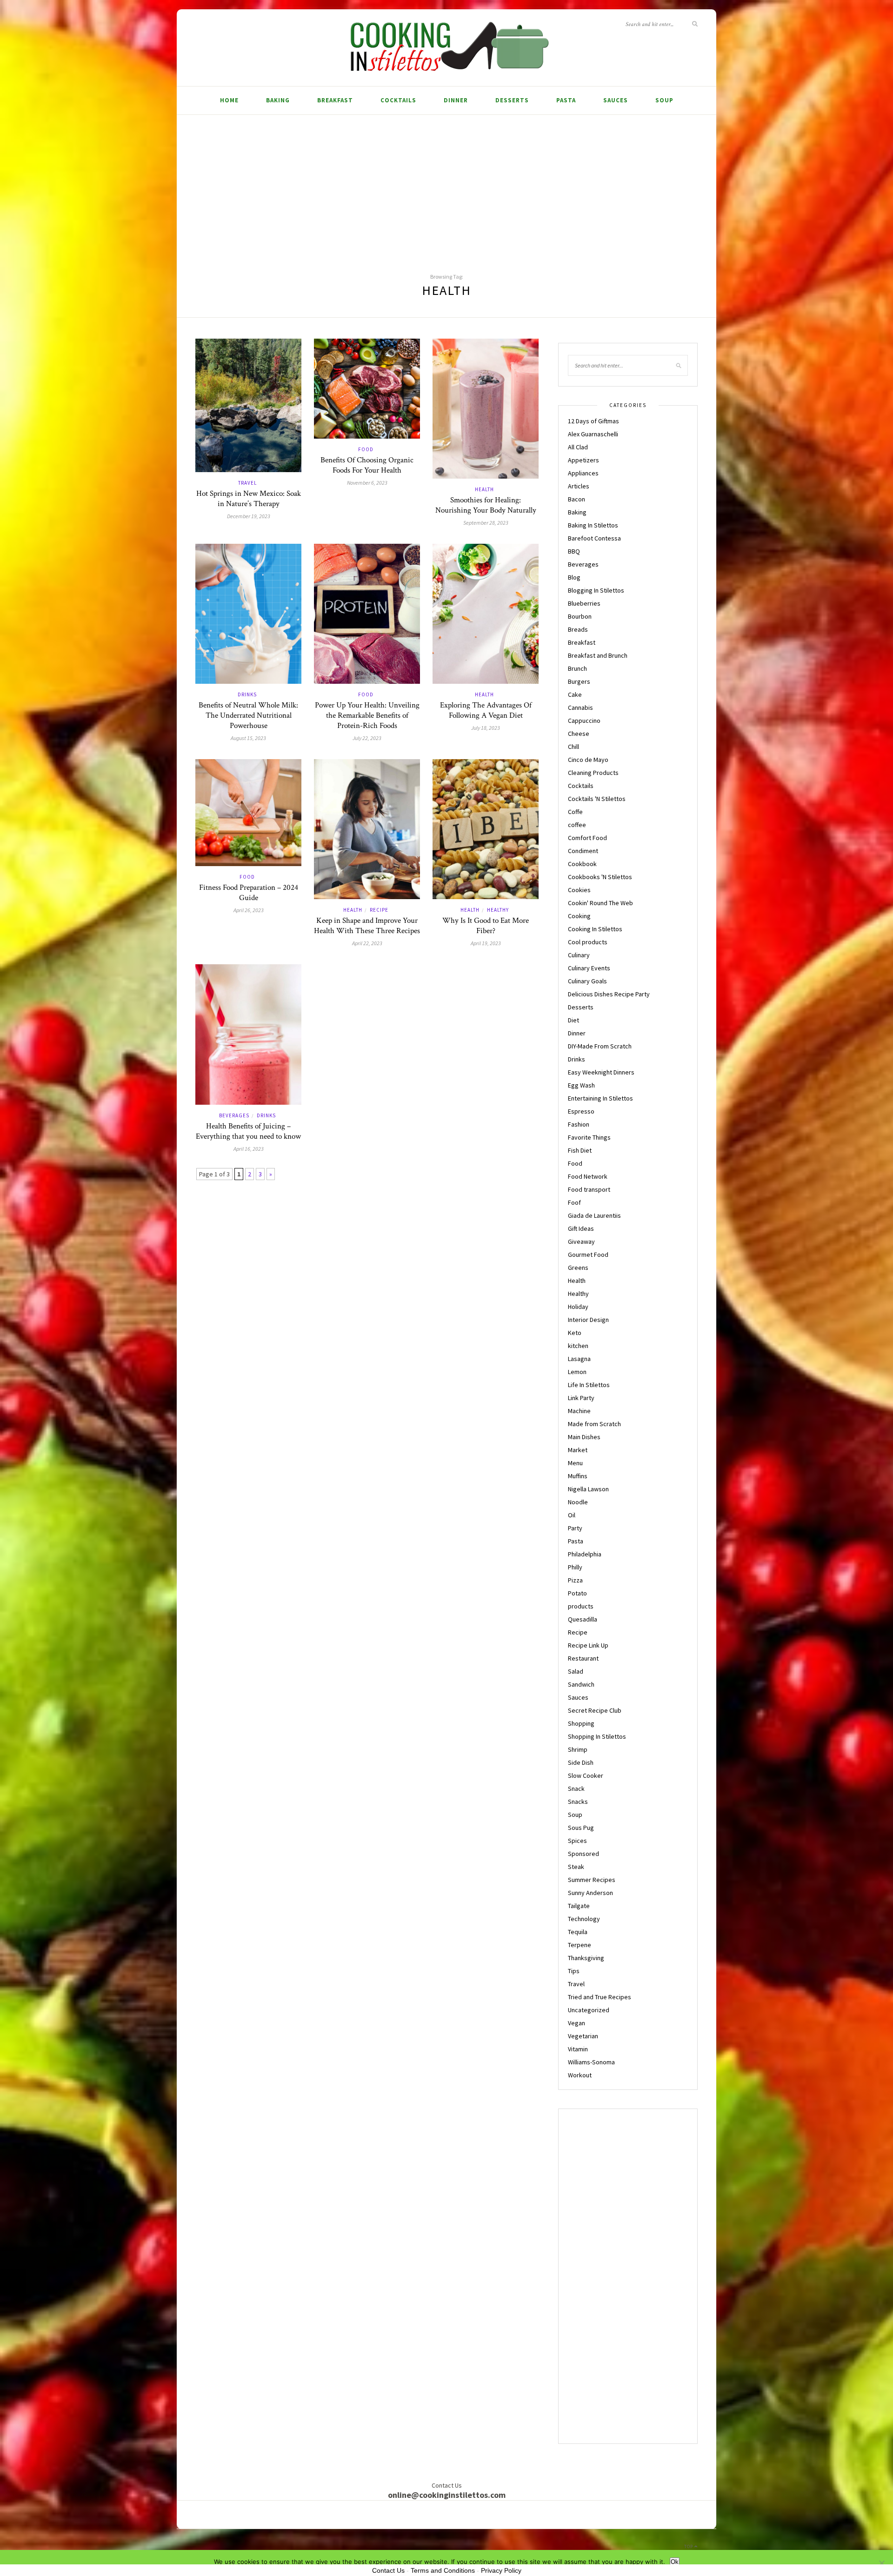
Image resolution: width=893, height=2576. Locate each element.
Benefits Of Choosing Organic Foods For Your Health (367, 465)
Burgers (579, 681)
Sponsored (583, 1854)
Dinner (456, 100)
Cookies (579, 890)
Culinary (579, 955)
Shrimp (578, 1749)
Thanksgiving (586, 1958)
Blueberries (584, 603)
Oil (572, 1515)
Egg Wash (581, 1085)
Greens (578, 1268)
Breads (578, 629)
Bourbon (580, 616)
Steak (576, 1867)
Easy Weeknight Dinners (601, 1072)
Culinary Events (589, 968)
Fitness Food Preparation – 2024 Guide (249, 893)
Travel (247, 483)
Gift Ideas (581, 1228)
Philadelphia (585, 1554)
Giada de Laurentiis (594, 1215)
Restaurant (583, 1658)
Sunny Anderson (590, 1893)
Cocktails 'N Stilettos (597, 799)
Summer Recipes (592, 1880)
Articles (579, 486)
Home (229, 100)
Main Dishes (584, 1437)
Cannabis (580, 707)
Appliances (583, 473)
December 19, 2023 (249, 516)
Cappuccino (584, 721)
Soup (664, 100)
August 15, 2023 (248, 738)
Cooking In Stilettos (595, 929)
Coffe (575, 812)
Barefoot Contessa (594, 538)
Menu (575, 1463)
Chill (573, 747)
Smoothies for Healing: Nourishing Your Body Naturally (486, 505)
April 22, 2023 (367, 943)
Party (575, 1528)
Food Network (588, 1176)
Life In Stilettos (589, 1385)
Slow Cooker (586, 1775)
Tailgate (579, 1906)
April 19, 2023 (486, 943)
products (581, 1606)
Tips (574, 1971)
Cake (575, 694)
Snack (576, 1789)
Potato (577, 1593)
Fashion (579, 1124)
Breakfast (335, 100)
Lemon (577, 1372)
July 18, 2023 (486, 728)
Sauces (616, 100)
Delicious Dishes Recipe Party (609, 994)
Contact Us (388, 2570)
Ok (675, 2562)
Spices (577, 1841)
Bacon (576, 499)
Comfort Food (587, 838)
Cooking (579, 916)
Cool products (588, 942)
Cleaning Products (593, 773)
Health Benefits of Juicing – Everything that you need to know (248, 1131)
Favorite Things (589, 1137)
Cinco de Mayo (588, 760)
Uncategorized (589, 2010)
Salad (576, 1671)
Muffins (578, 1476)
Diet (573, 1020)
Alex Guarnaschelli (593, 434)
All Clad (578, 447)
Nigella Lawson (588, 1489)
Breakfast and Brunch (598, 655)
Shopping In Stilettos (597, 1736)
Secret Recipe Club (595, 1710)
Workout (580, 2075)
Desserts (512, 100)
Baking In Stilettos (593, 525)
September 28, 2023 (486, 523)
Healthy (498, 910)
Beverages (234, 1115)
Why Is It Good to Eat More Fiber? (486, 926)
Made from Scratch (594, 1424)
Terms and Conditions (443, 2570)
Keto (575, 1333)
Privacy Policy (501, 2570)
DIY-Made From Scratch (600, 1046)
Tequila (578, 1932)
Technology (584, 1919)
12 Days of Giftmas (593, 421)
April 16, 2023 (249, 1149)
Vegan (576, 2023)
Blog (574, 577)
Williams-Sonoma (591, 2062)
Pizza (575, 1580)
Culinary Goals (587, 981)
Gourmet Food (588, 1255)
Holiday (578, 1307)
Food (366, 449)
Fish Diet (580, 1150)
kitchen (578, 1346)
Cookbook (582, 864)
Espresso (581, 1111)
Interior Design (588, 1320)
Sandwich (581, 1684)
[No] (881, 2563)
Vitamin (578, 2049)
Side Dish (581, 1762)
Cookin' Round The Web (600, 903)
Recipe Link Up (588, 1645)
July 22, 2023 (367, 738)
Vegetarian (583, 2036)
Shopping (581, 1723)
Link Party (581, 1398)
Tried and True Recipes (600, 1997)
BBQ (574, 551)
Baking (278, 100)
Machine (579, 1411)
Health (484, 489)
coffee (577, 825)
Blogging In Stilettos (596, 590)
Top (689, 2546)
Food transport (589, 1189)
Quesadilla (583, 1619)
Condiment (583, 851)
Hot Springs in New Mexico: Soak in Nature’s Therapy (249, 499)
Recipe (379, 910)
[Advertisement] (446, 185)
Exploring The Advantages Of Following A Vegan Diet (486, 710)
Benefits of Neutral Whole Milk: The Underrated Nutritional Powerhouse (248, 715)
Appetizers (583, 460)
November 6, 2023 (367, 483)
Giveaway (581, 1241)
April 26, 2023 (249, 910)
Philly (575, 1567)
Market (578, 1450)
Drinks (247, 694)
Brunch (577, 668)
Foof (574, 1202)
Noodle (578, 1502)
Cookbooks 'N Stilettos (600, 877)
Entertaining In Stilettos (600, 1098)
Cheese (579, 734)
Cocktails (398, 100)
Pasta (566, 100)
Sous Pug (581, 1828)
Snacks (578, 1802)
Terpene (580, 1945)
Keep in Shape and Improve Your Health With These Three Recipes (367, 926)
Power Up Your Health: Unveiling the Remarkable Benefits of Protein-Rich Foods (367, 715)
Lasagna (579, 1359)
